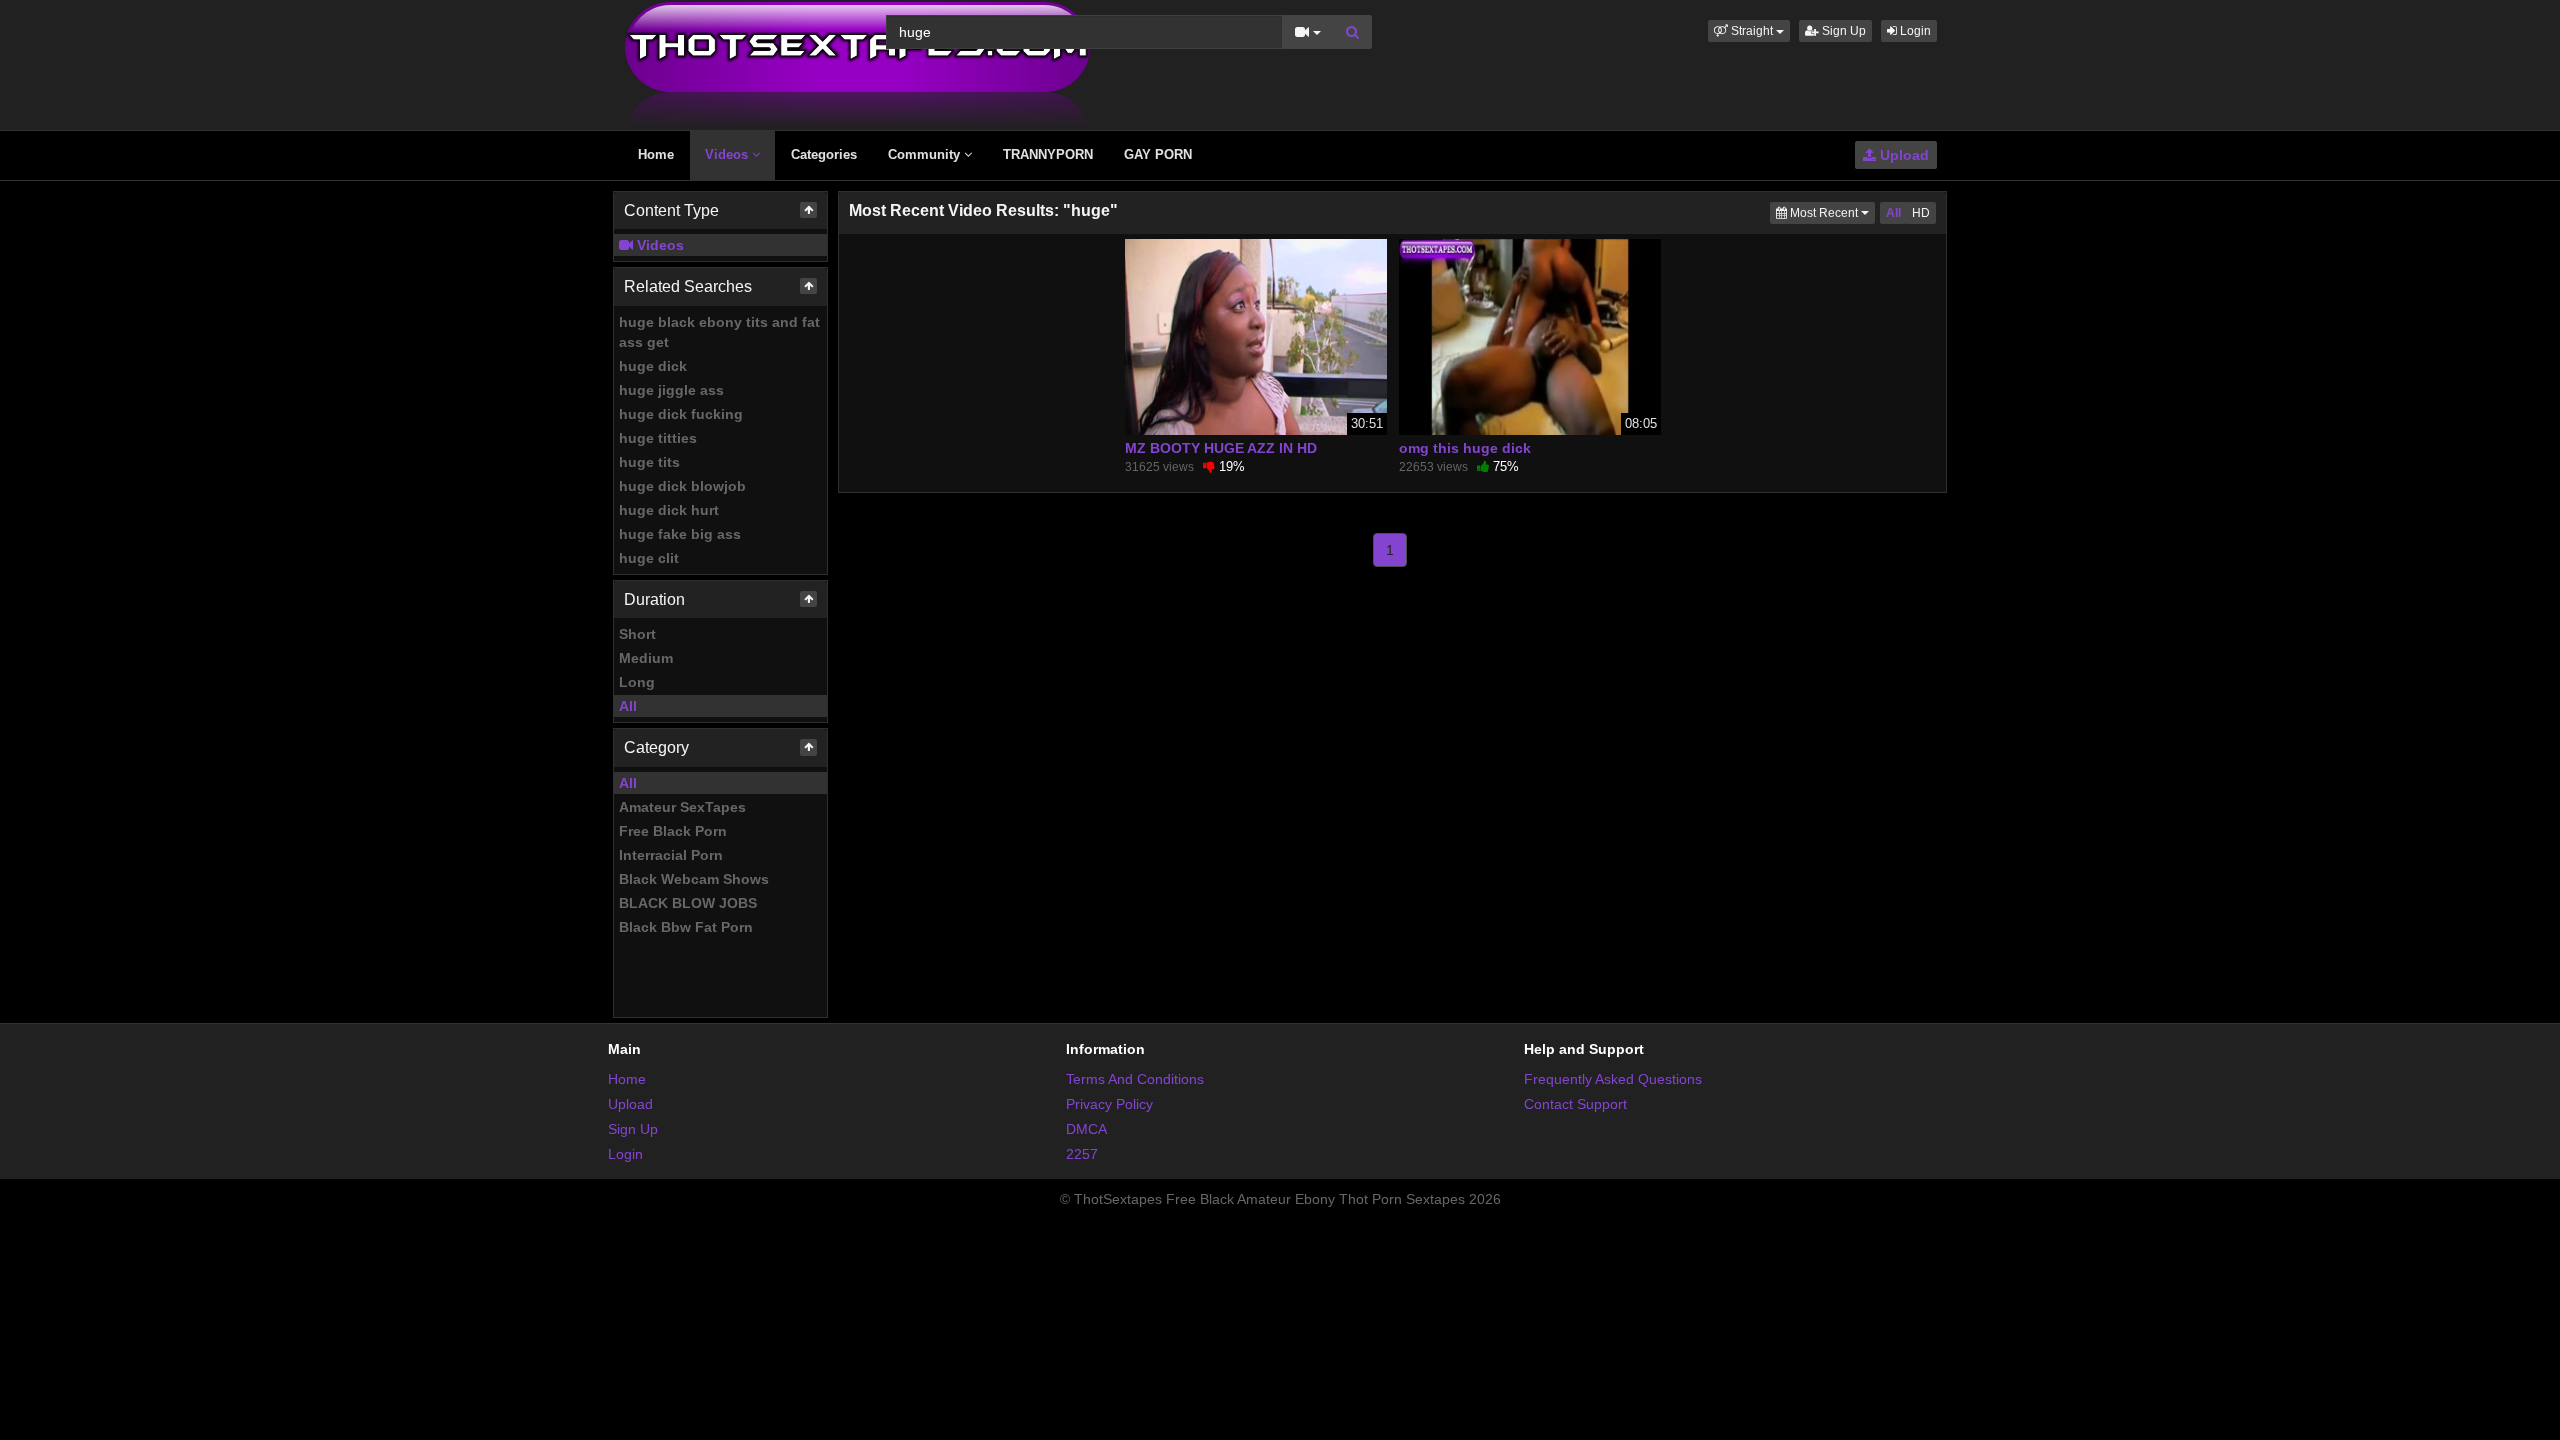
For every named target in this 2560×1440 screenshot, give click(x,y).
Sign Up (1842, 31)
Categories (824, 154)
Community (926, 154)
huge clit (649, 558)
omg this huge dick (1465, 448)
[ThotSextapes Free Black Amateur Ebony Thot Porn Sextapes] (857, 64)
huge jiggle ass (671, 390)
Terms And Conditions (1135, 1079)
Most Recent (1831, 212)
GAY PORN (1158, 154)
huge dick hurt (669, 510)
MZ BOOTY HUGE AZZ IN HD (1221, 448)
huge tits (649, 462)
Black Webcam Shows (694, 879)
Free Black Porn (673, 831)
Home (656, 154)
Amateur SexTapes (682, 807)
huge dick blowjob (682, 486)
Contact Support (1575, 1104)
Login (1914, 31)
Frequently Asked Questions (1613, 1079)
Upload (1902, 155)
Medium (646, 658)
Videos (728, 154)
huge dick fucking (681, 414)
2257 (1082, 1154)
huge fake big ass (680, 534)
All (628, 706)
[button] (1749, 31)
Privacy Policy (1109, 1104)
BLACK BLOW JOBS (688, 903)
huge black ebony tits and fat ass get (719, 332)
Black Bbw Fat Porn (686, 927)
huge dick (653, 366)
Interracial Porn (671, 855)
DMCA (1086, 1129)
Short (637, 634)
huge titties (658, 438)
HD (1921, 213)
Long (637, 682)
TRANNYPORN (1048, 154)
